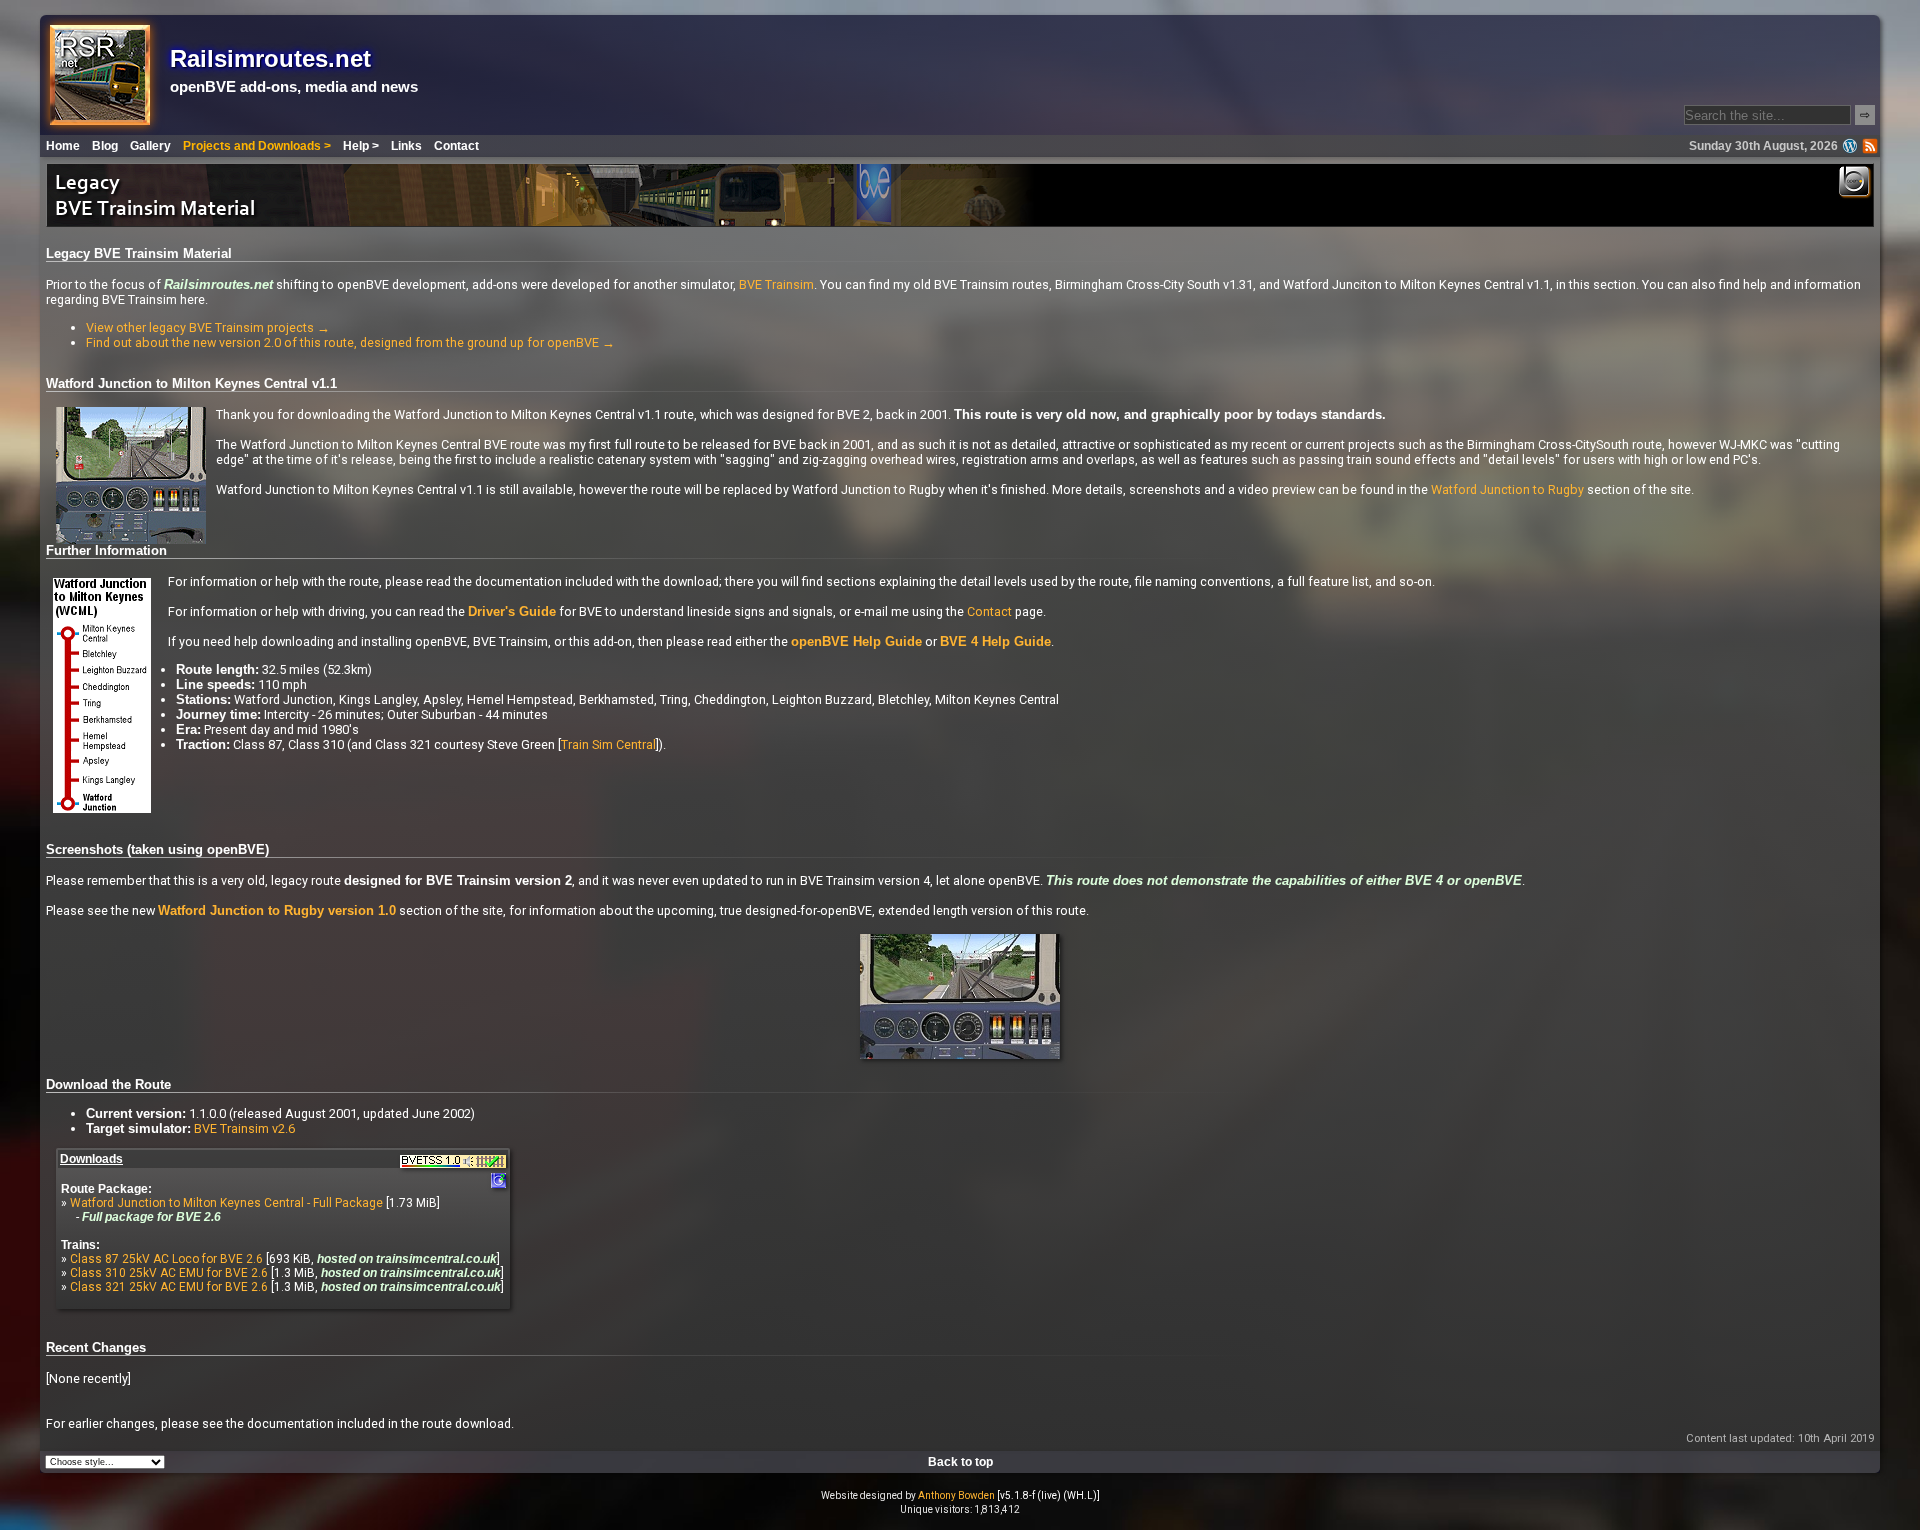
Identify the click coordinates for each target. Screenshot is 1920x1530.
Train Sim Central (608, 744)
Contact (456, 146)
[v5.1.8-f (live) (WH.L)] (1048, 1495)
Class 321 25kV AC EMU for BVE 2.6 (169, 1287)
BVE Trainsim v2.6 (244, 1128)
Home (63, 146)
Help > (361, 146)
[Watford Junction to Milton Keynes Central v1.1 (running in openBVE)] (960, 1055)
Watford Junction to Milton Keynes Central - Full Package (226, 1203)
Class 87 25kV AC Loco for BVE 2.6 (166, 1259)
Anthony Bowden (956, 1495)
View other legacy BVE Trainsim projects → (208, 327)
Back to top (960, 1462)
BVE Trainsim (776, 284)
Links (406, 146)
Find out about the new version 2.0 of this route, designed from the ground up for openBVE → (350, 342)
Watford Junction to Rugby (1507, 489)
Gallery (150, 146)
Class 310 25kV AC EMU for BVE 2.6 (169, 1273)
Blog (105, 146)
